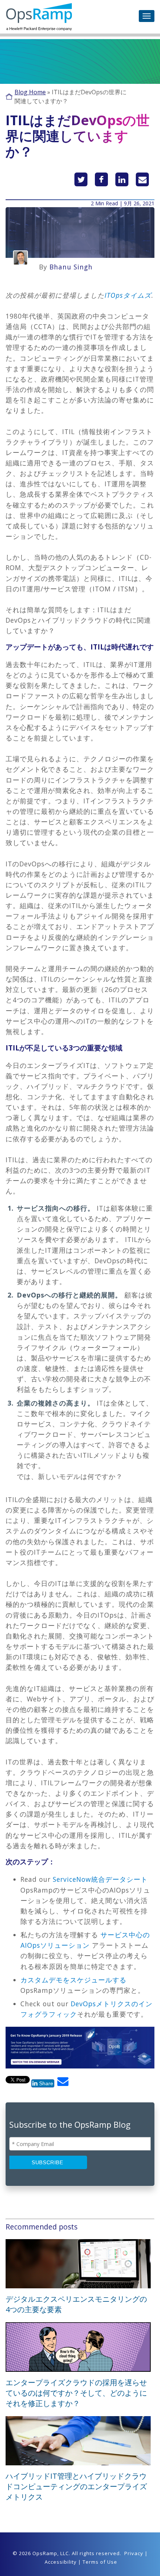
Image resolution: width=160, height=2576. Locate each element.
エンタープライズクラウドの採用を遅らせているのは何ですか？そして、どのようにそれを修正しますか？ (76, 2393)
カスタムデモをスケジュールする (73, 1980)
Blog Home (30, 92)
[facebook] (101, 179)
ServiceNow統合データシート (100, 1879)
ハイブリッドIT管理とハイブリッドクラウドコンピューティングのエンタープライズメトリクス (76, 2486)
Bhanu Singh (71, 267)
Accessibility (61, 2562)
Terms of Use (100, 2562)
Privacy (134, 2553)
